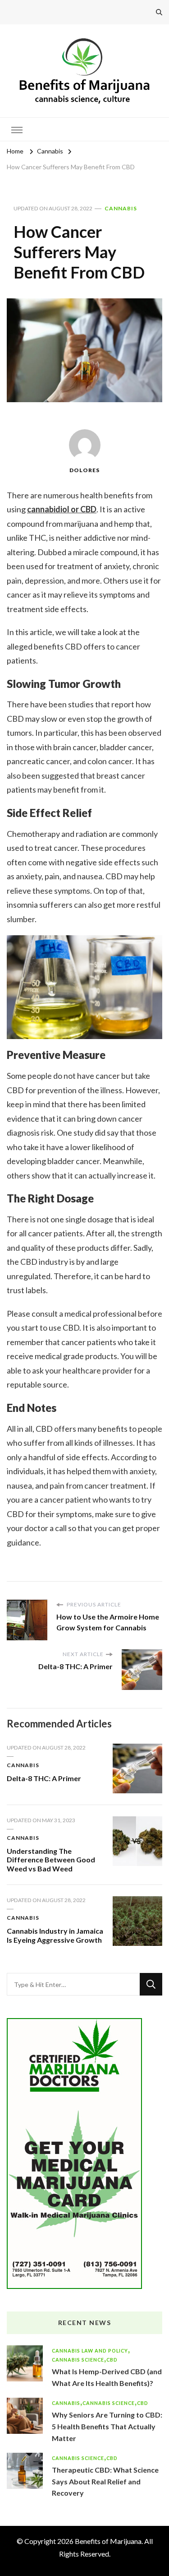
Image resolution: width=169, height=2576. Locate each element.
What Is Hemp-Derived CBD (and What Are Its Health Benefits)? (107, 2377)
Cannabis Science (78, 2360)
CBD (112, 2360)
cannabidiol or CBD (62, 509)
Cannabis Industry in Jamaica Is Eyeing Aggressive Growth (55, 1935)
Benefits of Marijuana (108, 2541)
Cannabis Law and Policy (90, 2351)
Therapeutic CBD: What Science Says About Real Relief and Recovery (105, 2481)
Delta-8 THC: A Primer (44, 1778)
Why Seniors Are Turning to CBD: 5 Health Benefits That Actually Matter (107, 2426)
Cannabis (121, 208)
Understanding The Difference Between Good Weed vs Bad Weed (51, 1860)
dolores (84, 470)
